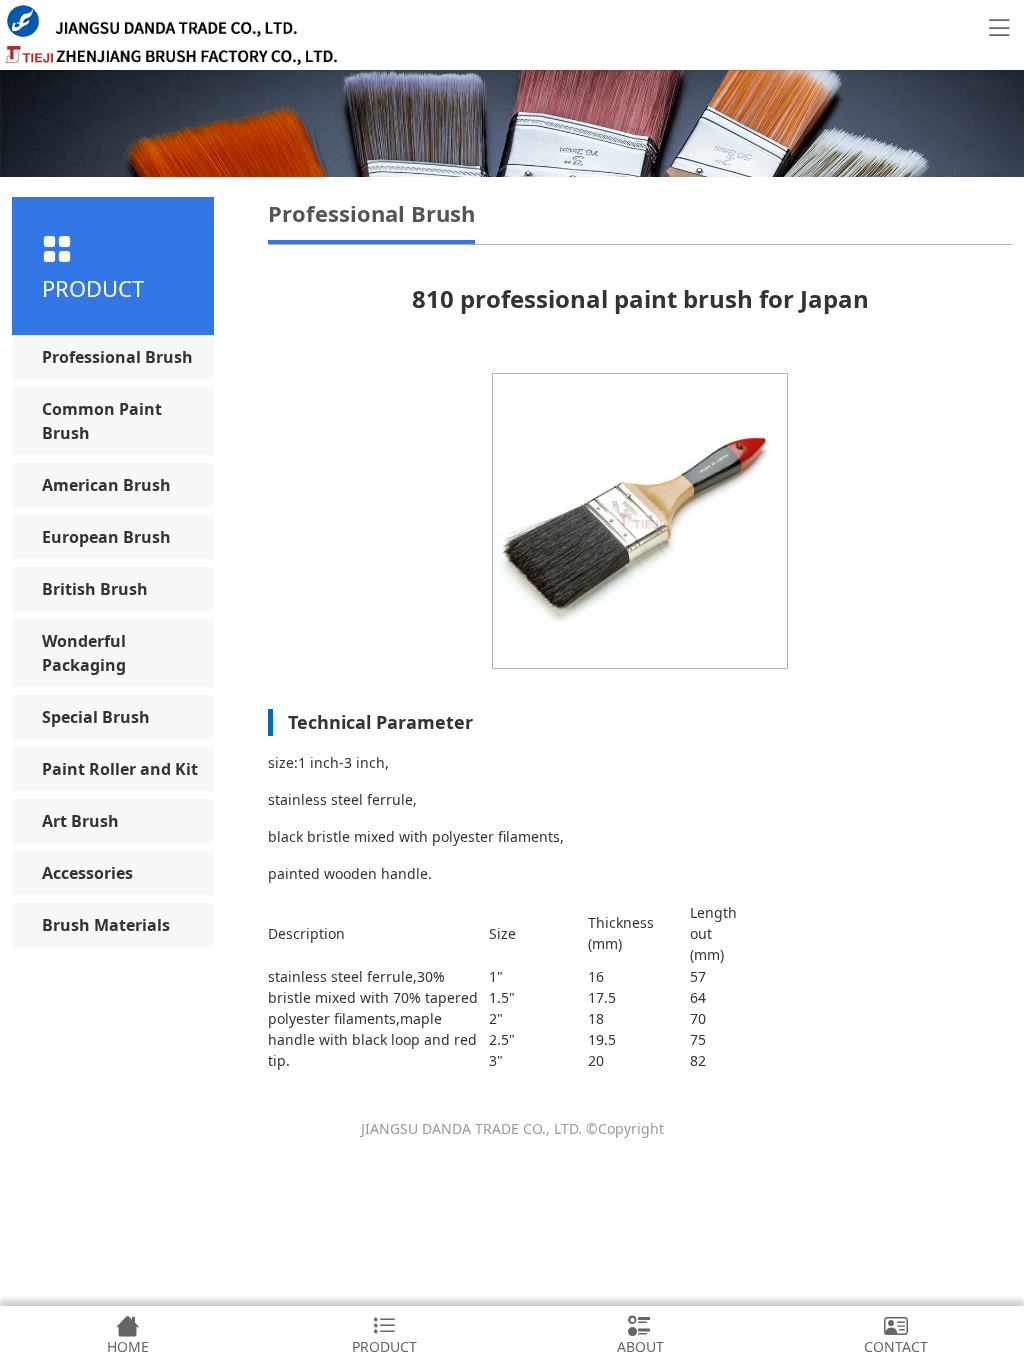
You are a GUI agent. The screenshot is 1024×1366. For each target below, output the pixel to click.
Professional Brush (117, 357)
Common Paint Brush (102, 421)
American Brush (106, 485)
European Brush (106, 537)
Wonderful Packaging (84, 653)
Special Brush (96, 717)
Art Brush (80, 821)
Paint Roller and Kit (120, 769)
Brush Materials (106, 925)
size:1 (287, 762)
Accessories (87, 873)
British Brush (95, 589)
